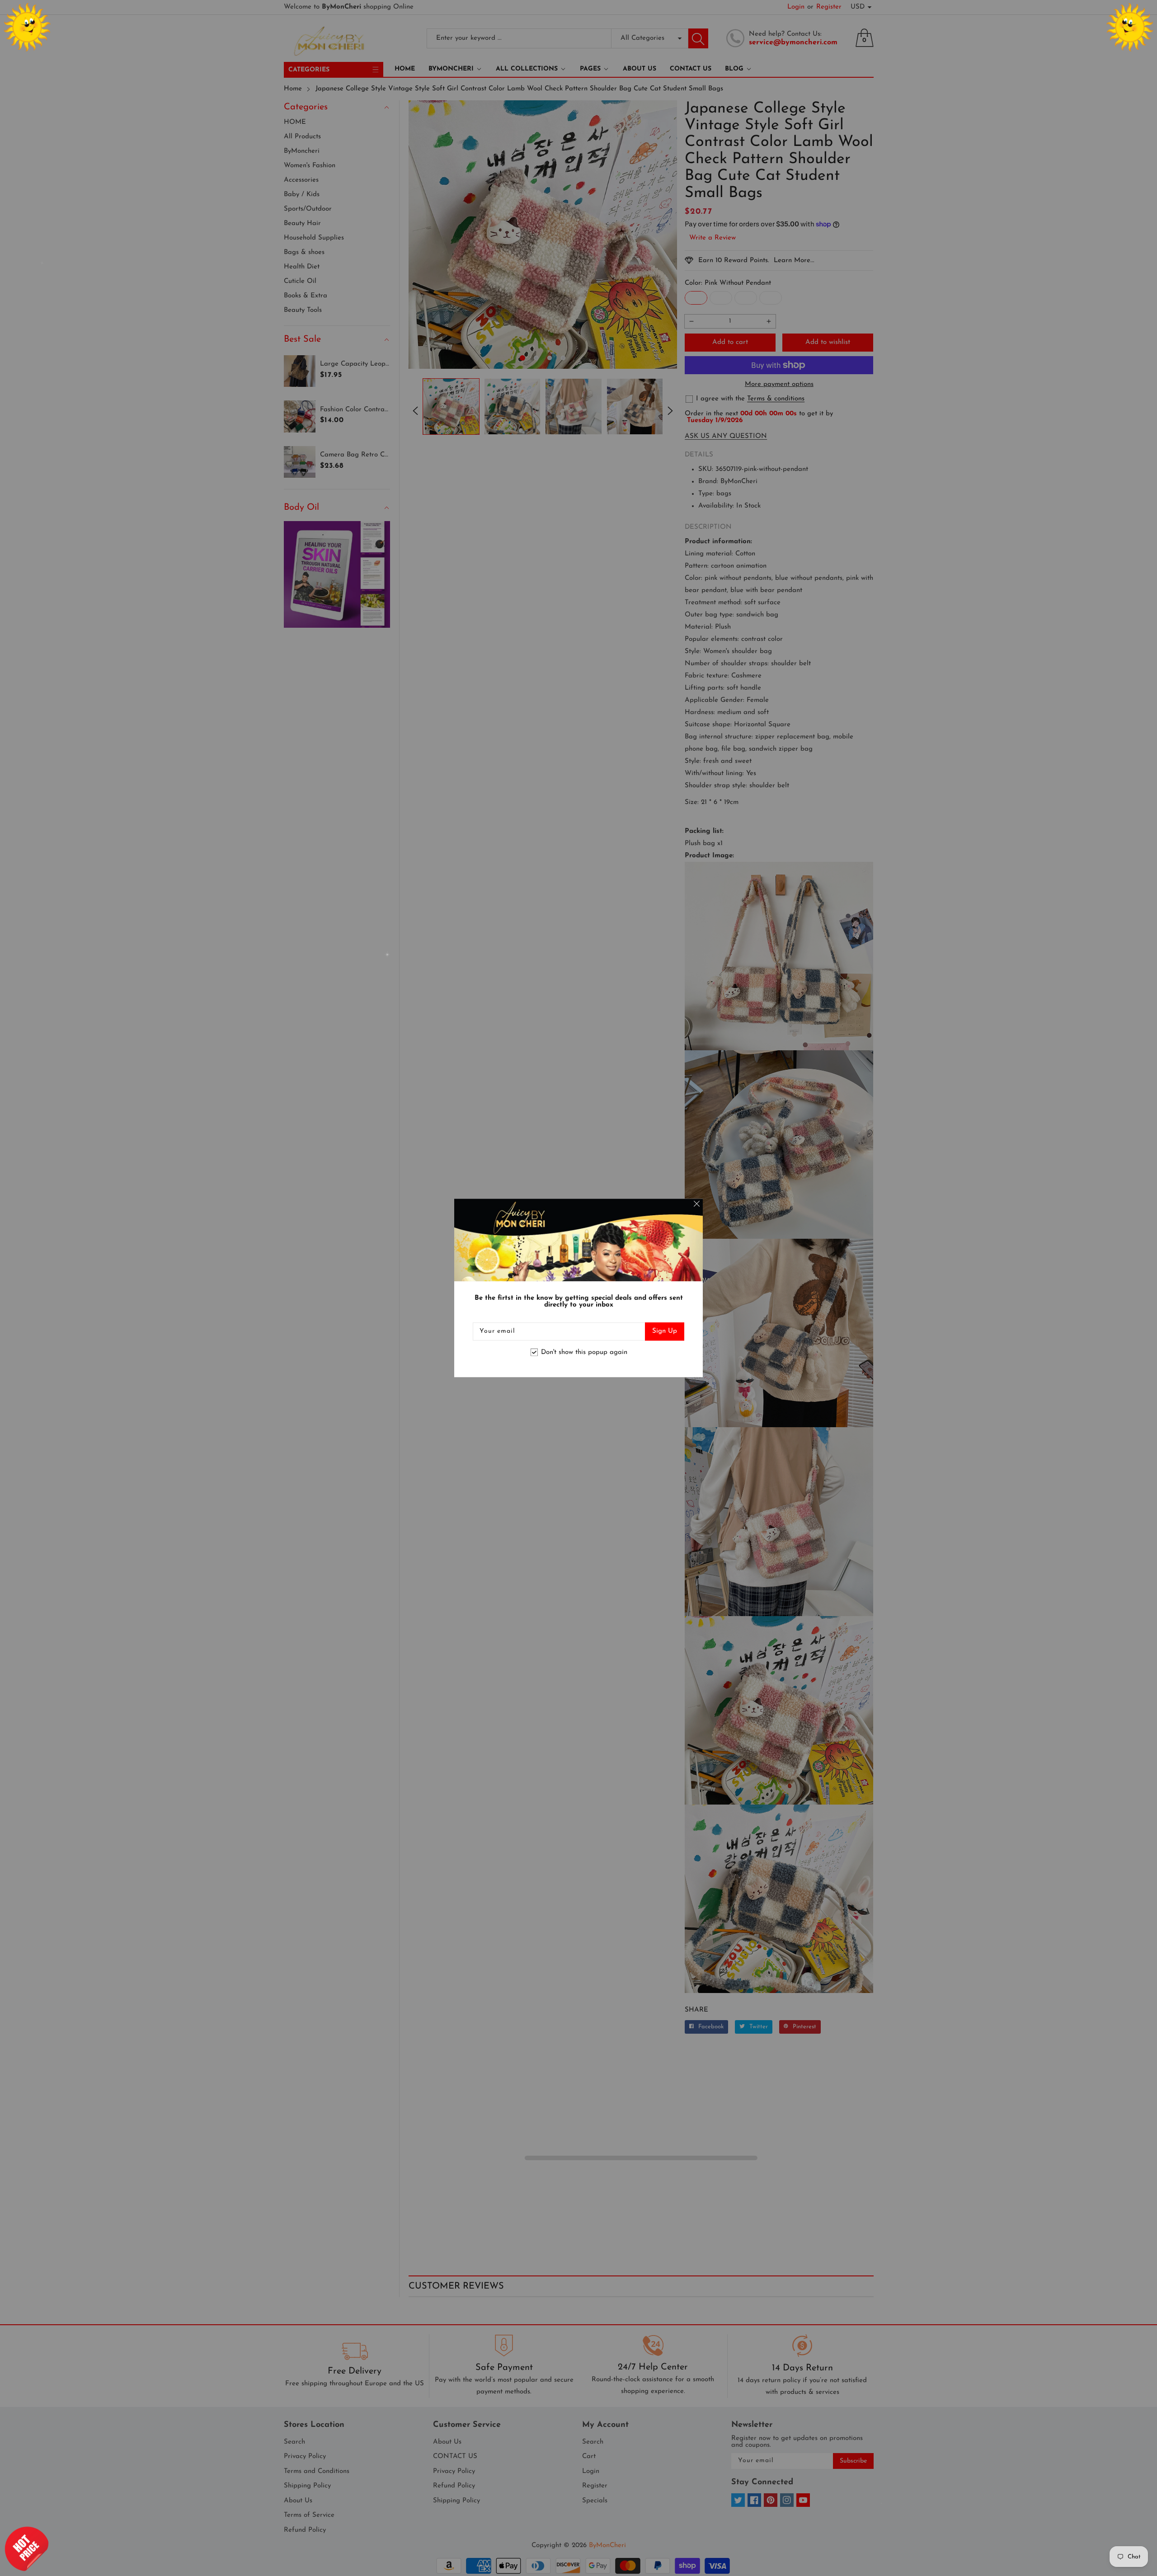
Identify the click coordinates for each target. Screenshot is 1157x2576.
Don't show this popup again (584, 1352)
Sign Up (665, 1332)
